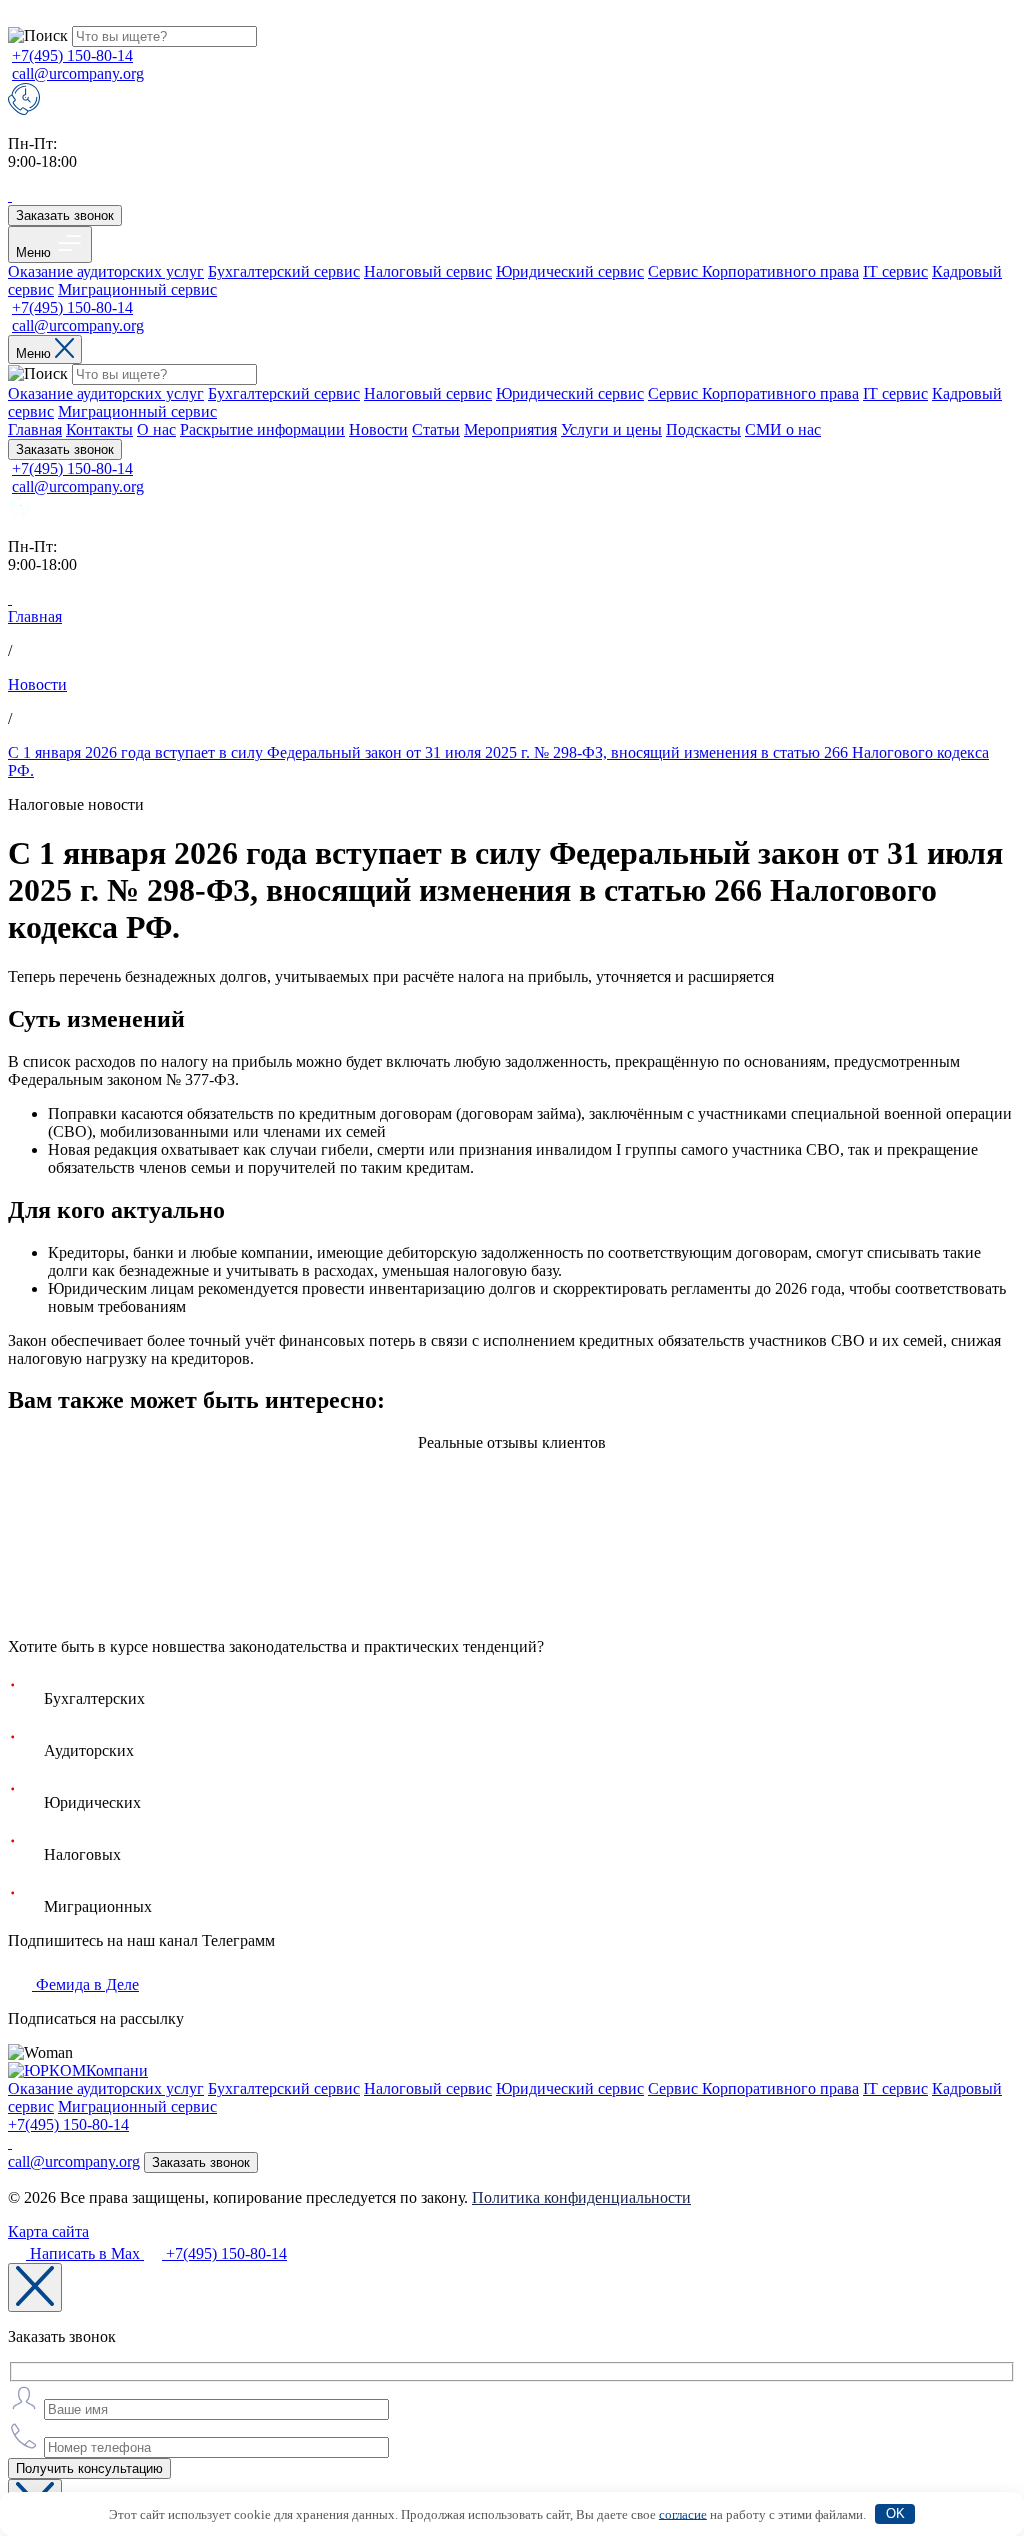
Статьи (436, 429)
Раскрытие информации (262, 429)
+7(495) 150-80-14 (72, 55)
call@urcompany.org (78, 73)
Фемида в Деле (85, 1984)
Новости (378, 429)
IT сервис (895, 271)
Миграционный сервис (137, 289)
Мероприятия (510, 429)
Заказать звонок (65, 215)
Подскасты (703, 429)
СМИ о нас (783, 429)
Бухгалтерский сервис (284, 271)
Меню (35, 252)
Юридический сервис (570, 271)
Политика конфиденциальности (581, 2197)
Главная (35, 429)
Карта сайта (48, 2231)
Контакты (99, 429)
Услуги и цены (611, 429)
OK (895, 2513)
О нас (156, 429)
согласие (683, 2513)
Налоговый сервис (428, 271)
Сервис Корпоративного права (753, 271)
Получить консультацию (89, 2468)
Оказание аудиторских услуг (106, 271)
